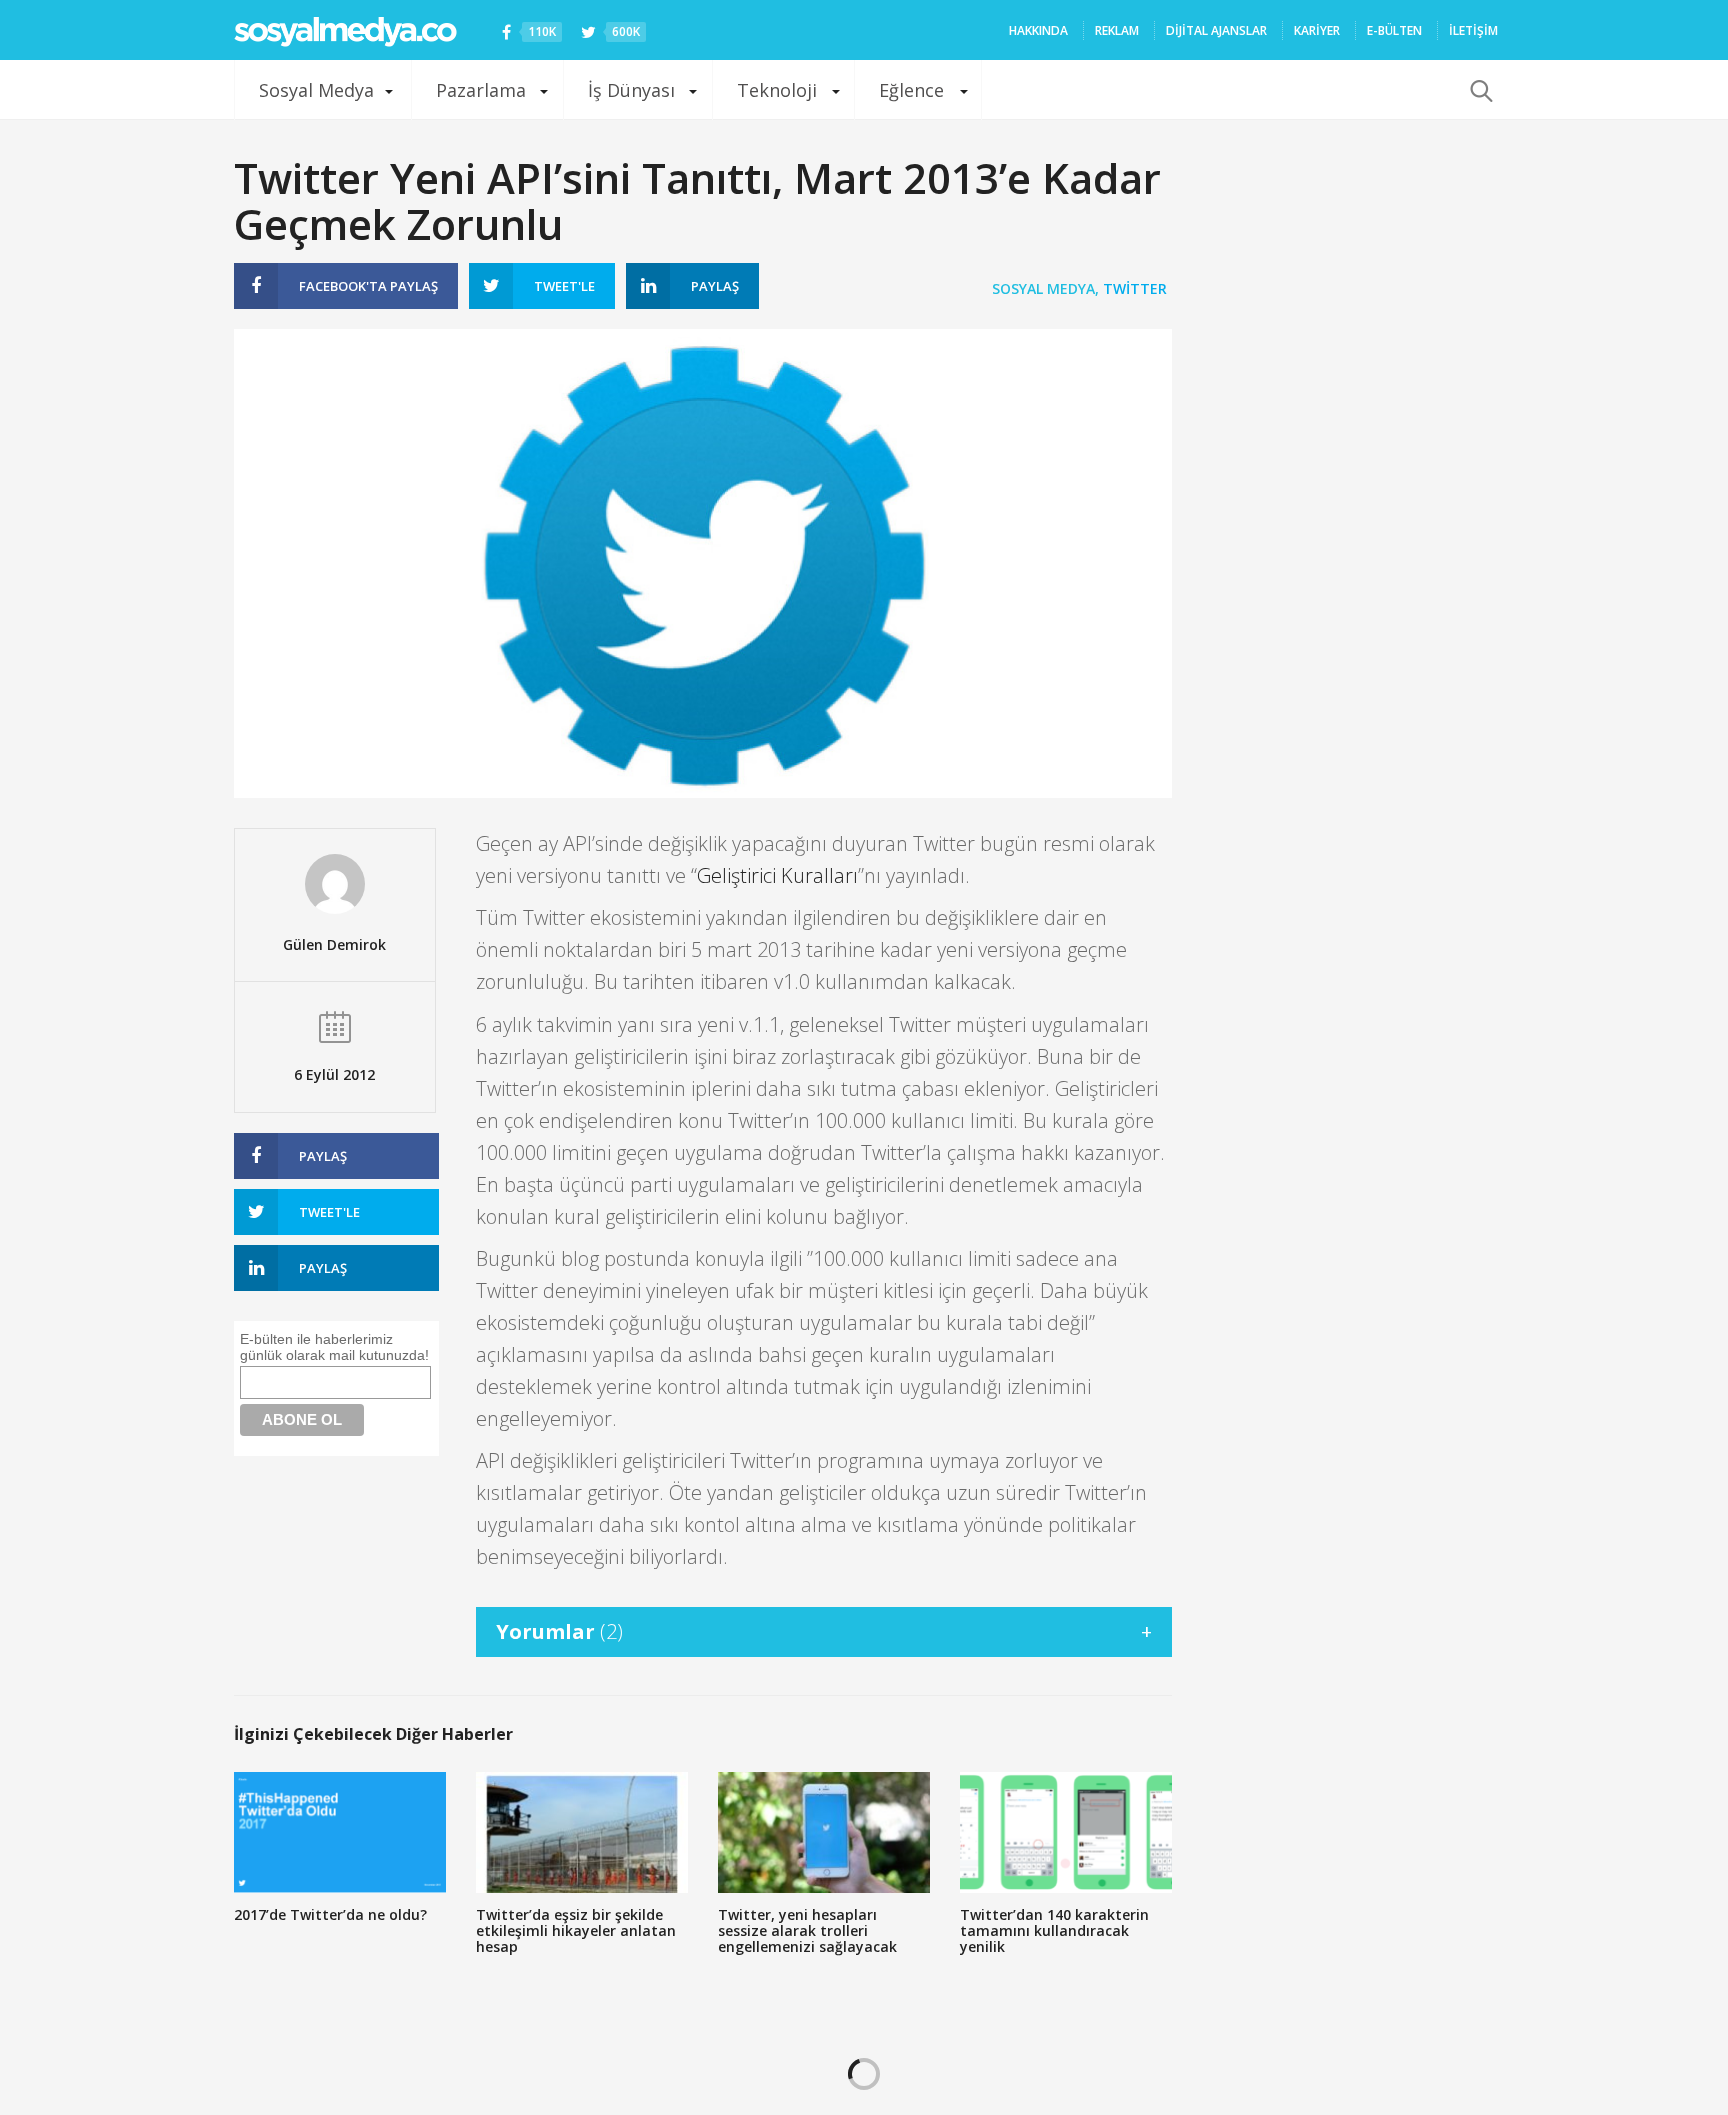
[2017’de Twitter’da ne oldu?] (340, 1832)
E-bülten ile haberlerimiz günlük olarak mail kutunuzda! (334, 1347)
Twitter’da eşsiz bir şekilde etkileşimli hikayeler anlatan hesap (576, 1930)
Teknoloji (777, 90)
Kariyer (1317, 30)
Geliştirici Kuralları (777, 875)
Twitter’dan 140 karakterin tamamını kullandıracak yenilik (1054, 1930)
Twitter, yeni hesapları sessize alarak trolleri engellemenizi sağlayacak (807, 1930)
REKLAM (1117, 30)
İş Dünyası (631, 90)
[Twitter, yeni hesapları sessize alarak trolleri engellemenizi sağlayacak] (824, 1832)
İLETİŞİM (1473, 30)
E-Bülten (1394, 30)
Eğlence (911, 90)
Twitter (1135, 288)
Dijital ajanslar (1216, 30)
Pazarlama (481, 90)
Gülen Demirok (334, 944)
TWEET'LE (564, 286)
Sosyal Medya (316, 90)
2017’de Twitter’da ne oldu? (330, 1914)
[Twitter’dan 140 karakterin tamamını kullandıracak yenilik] (1066, 1832)
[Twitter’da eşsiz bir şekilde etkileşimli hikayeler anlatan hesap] (582, 1832)
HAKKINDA (1038, 30)
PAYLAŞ (368, 286)
